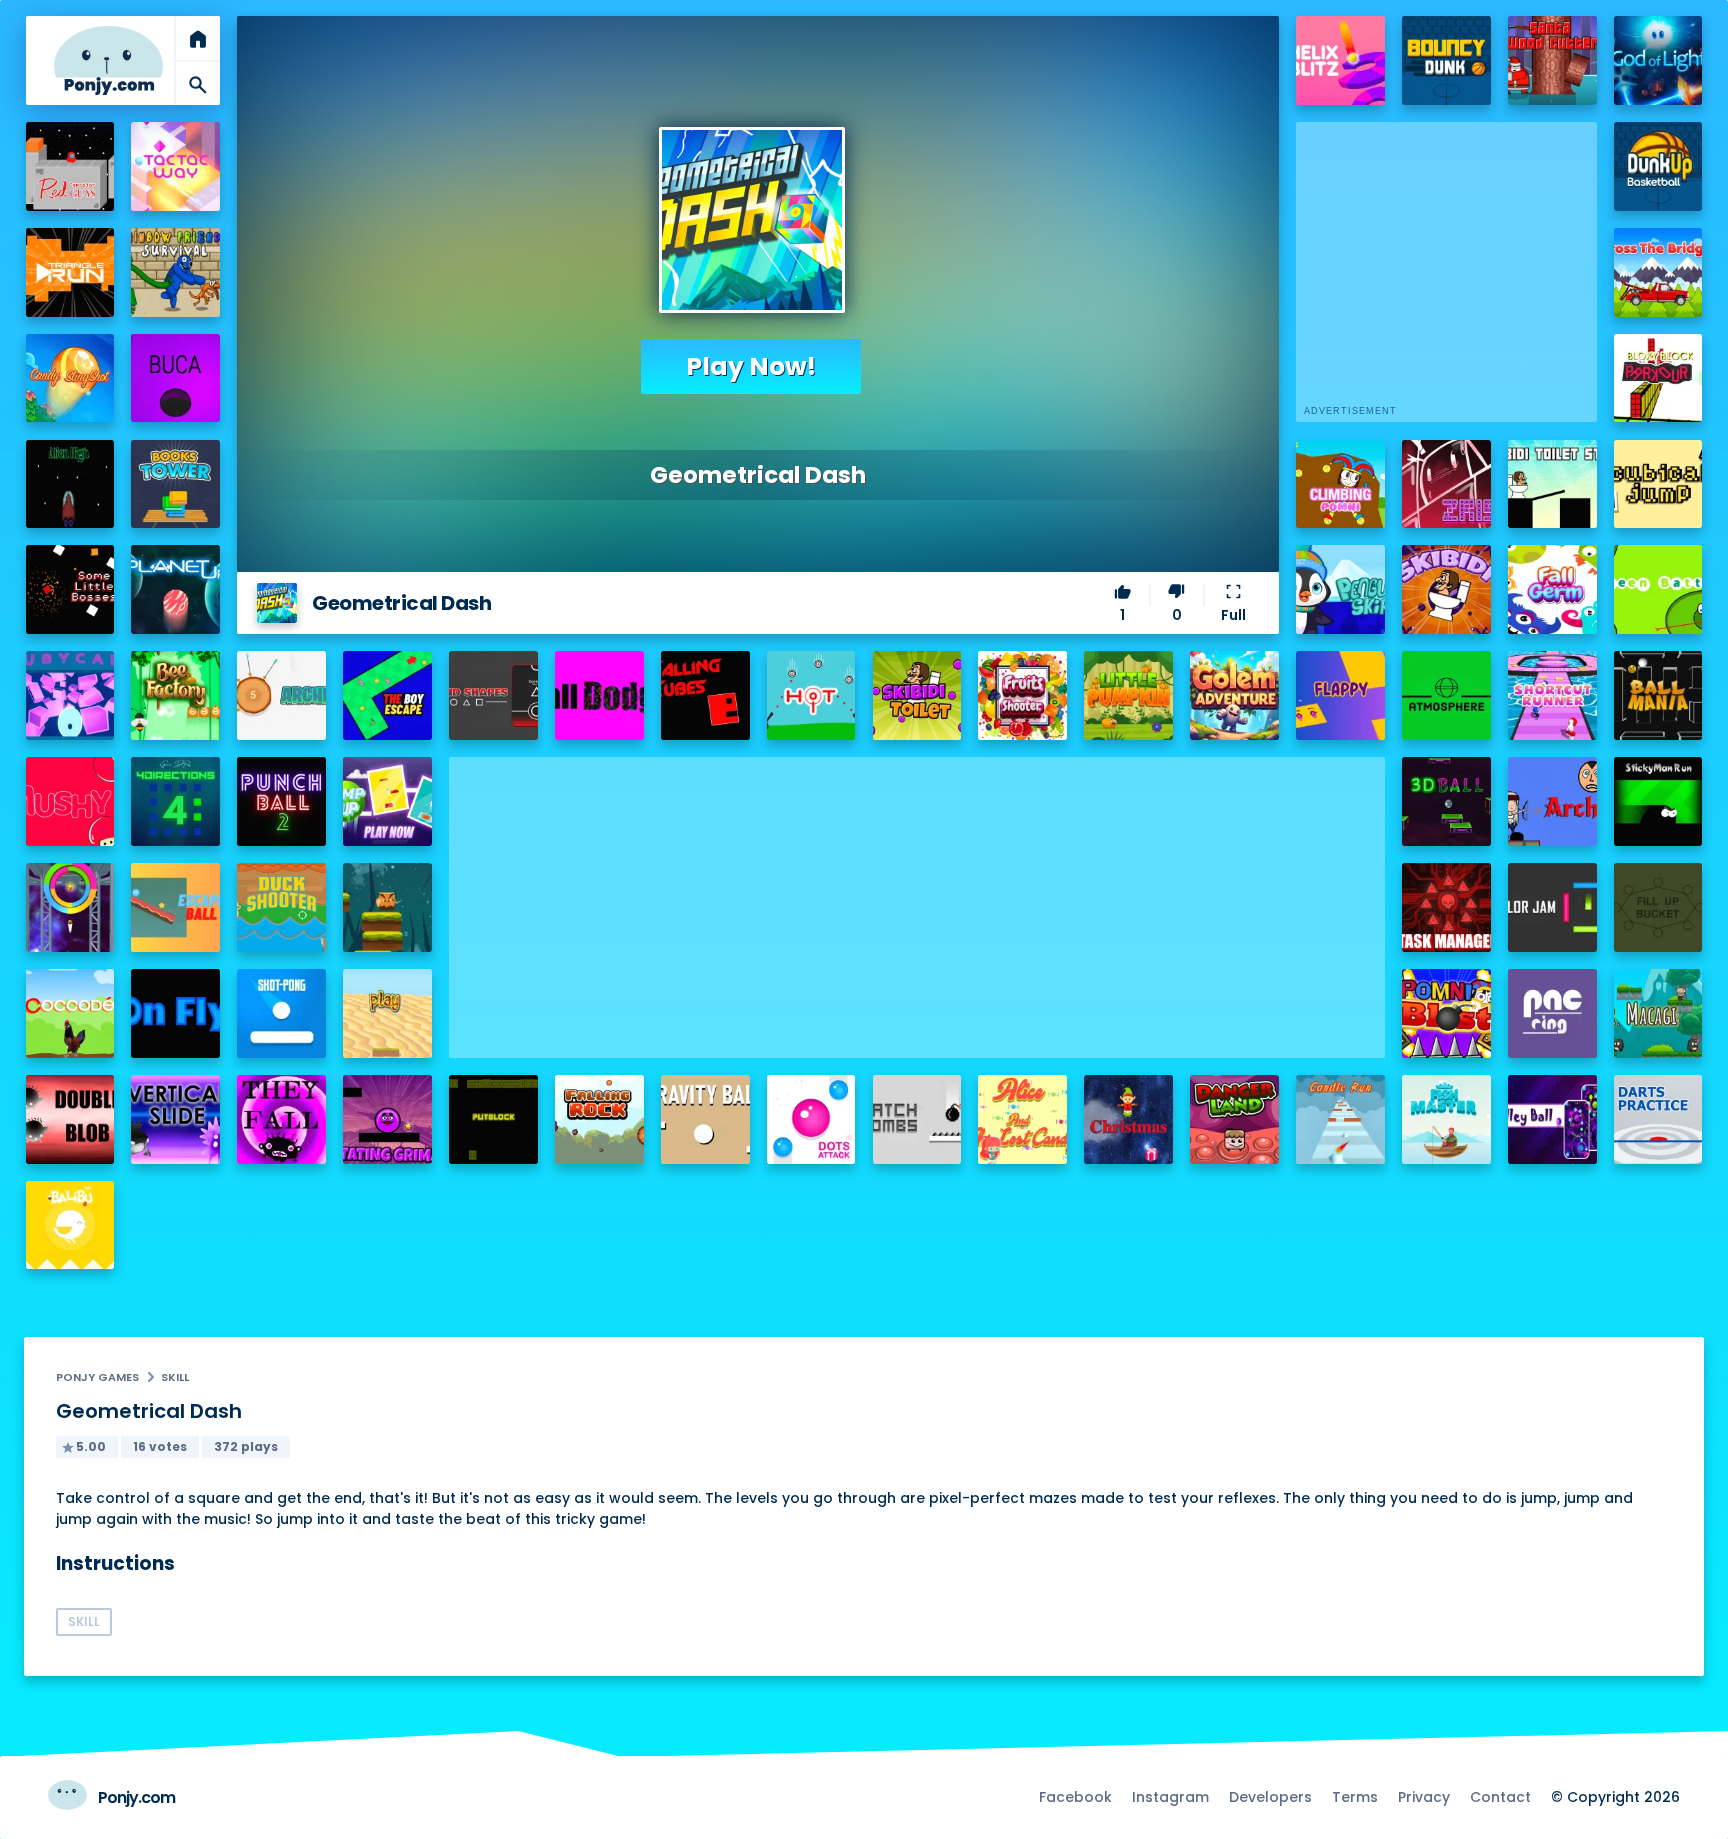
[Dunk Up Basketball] (1658, 166)
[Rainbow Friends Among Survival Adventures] (175, 272)
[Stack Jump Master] (387, 907)
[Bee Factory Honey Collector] (175, 695)
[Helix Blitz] (1340, 60)
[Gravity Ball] (705, 1119)
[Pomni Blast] (1446, 1013)
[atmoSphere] (1446, 695)
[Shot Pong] (281, 1013)
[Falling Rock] (599, 1119)
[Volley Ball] (1552, 1119)
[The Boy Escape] (387, 695)
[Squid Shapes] (493, 695)
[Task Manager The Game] (1446, 907)
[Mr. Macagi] (1658, 1013)
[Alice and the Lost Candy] (1022, 1119)
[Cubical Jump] (1658, 484)
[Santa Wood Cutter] (1552, 60)
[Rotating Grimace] (387, 1119)
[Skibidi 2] (1446, 589)
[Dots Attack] (811, 1119)
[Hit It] (811, 695)
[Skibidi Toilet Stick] (1552, 484)
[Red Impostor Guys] (70, 166)
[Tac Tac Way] (175, 166)
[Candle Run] (1340, 1119)
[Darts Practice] (1658, 1119)
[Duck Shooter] (281, 907)
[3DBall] (1446, 801)
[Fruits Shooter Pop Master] (1022, 695)
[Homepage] (108, 60)
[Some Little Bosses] (70, 589)
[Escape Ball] (175, 907)
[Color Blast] (70, 907)
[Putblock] (493, 1119)
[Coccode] (70, 1013)
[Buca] (175, 378)
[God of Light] (1658, 60)
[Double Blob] (70, 1119)
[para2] (387, 1013)
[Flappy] (1340, 695)
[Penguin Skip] (1340, 589)
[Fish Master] (1446, 1119)
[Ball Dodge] (599, 695)
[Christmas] (1128, 1119)
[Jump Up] (387, 801)
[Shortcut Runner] (1552, 695)
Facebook (1075, 1797)
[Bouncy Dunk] (1446, 60)
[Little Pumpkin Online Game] (1128, 695)
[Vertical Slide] (175, 1119)
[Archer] (1552, 801)
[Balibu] (70, 1225)
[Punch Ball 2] (281, 801)
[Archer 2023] (281, 695)
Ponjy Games (97, 1377)
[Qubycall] (70, 695)
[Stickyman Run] (1658, 801)
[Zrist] (1446, 484)
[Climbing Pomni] (1340, 484)
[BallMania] (1658, 695)
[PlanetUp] (175, 589)
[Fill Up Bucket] (1658, 907)
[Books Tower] (175, 484)
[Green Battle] (1658, 589)
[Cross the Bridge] (1658, 272)
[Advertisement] (917, 897)
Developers (1270, 1797)
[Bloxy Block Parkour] (1658, 378)
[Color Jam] (1552, 907)
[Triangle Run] (70, 272)
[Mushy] (70, 801)
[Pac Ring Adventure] (1552, 1013)
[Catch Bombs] (917, 1119)
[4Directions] (175, 801)
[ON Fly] (175, 1013)
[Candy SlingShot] (70, 378)
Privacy (1424, 1797)
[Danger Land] (1234, 1119)
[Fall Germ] (1552, 589)
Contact (1500, 1797)
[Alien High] (70, 484)
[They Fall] (281, 1119)
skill (175, 1377)
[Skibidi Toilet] (917, 695)
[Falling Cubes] (705, 695)
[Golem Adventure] (1234, 695)
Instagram (1170, 1797)
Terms (1355, 1797)
